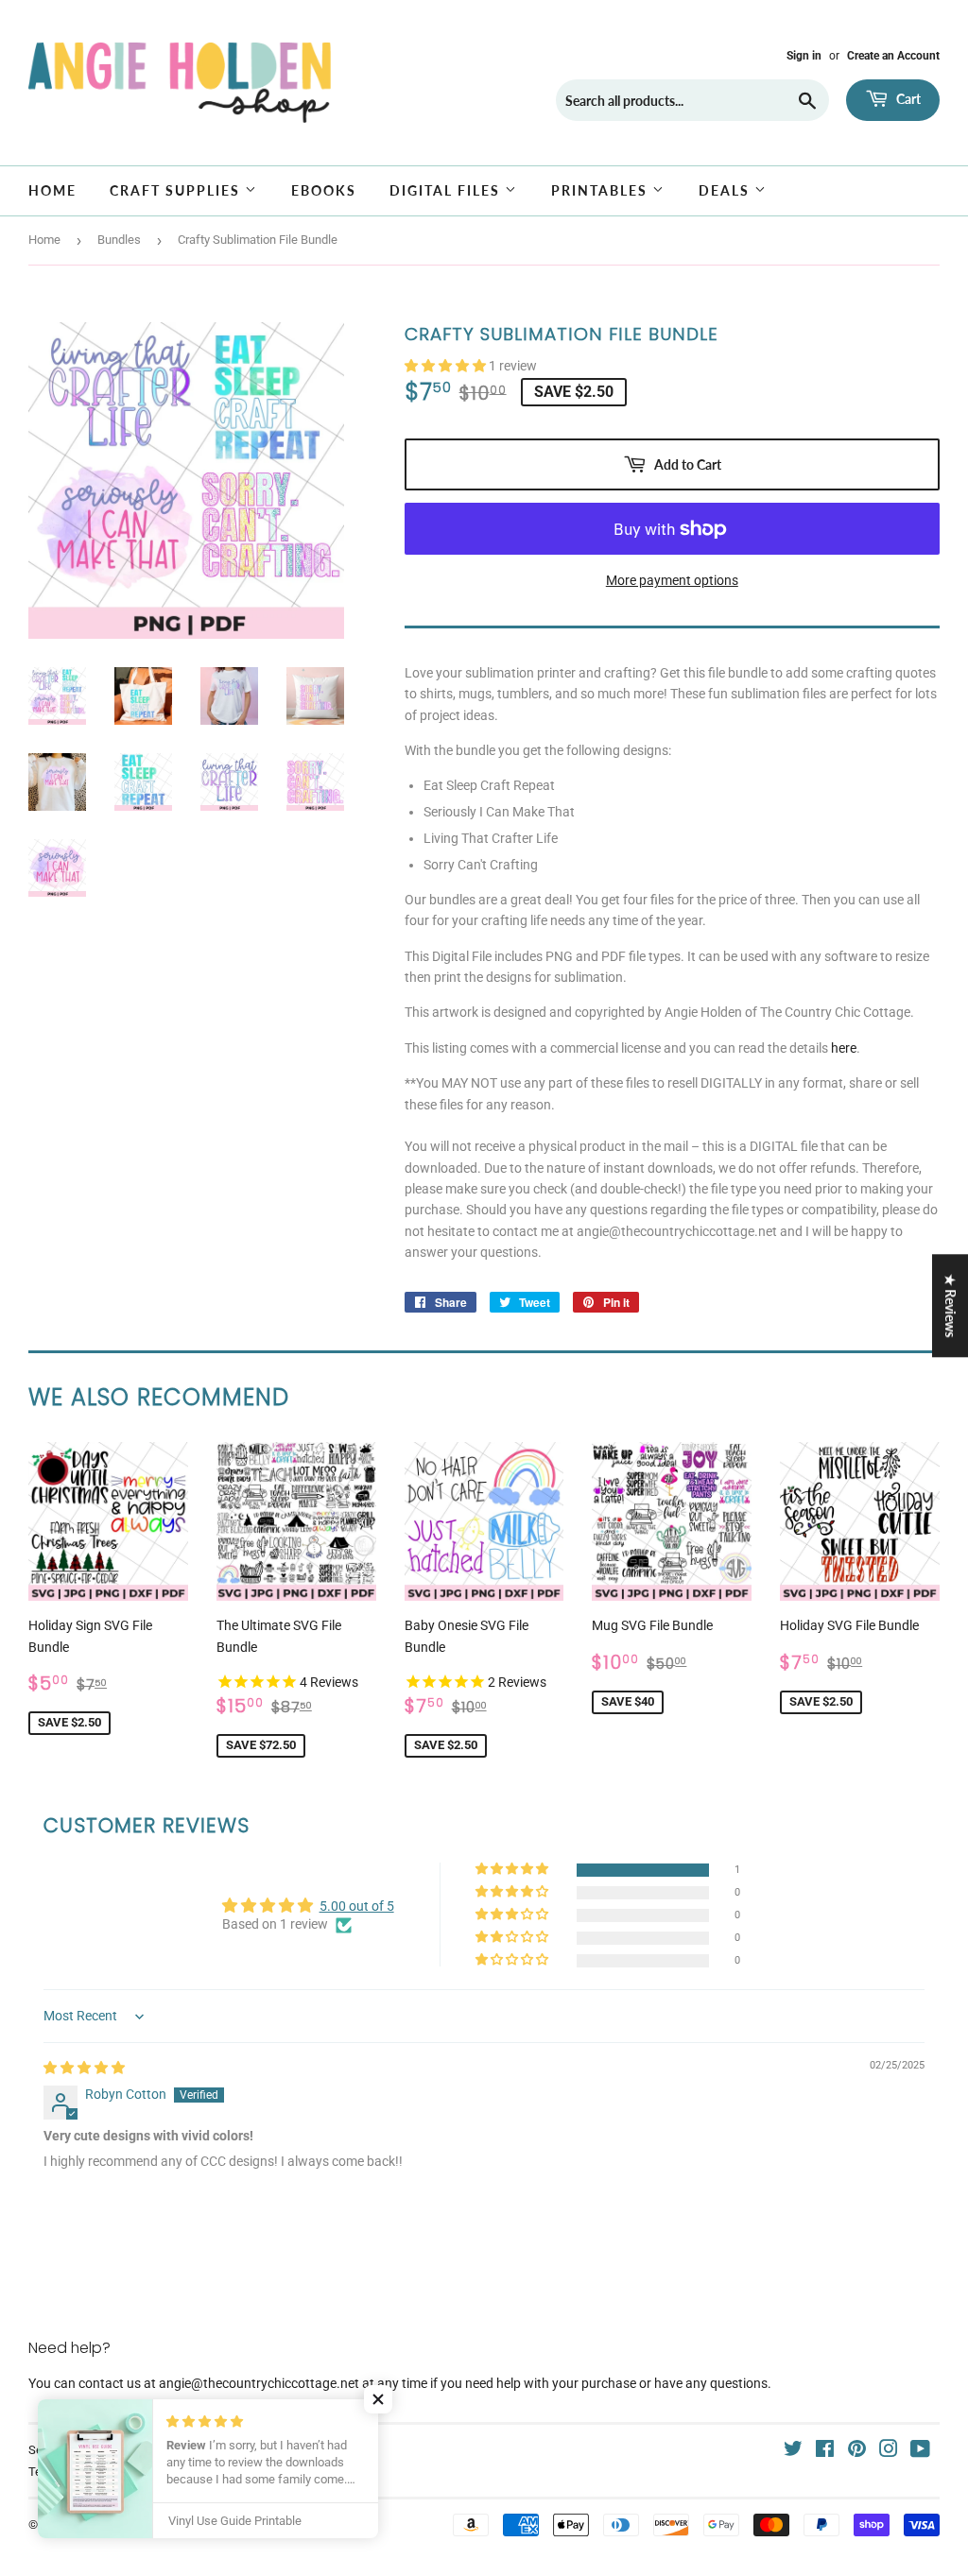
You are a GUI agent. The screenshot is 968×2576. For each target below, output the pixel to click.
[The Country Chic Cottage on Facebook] (825, 2451)
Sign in (804, 56)
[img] (84, 2068)
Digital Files (447, 190)
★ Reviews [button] (951, 1305)
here (844, 1048)
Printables (602, 190)
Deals (726, 190)
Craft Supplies (177, 190)
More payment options (672, 580)
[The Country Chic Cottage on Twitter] (793, 2451)
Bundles (119, 240)
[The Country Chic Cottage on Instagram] (889, 2451)
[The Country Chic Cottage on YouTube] (920, 2451)
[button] (447, 366)
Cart (907, 99)
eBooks (324, 190)
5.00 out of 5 (357, 1906)
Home (52, 190)
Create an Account (893, 56)
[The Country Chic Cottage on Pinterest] (857, 2451)
